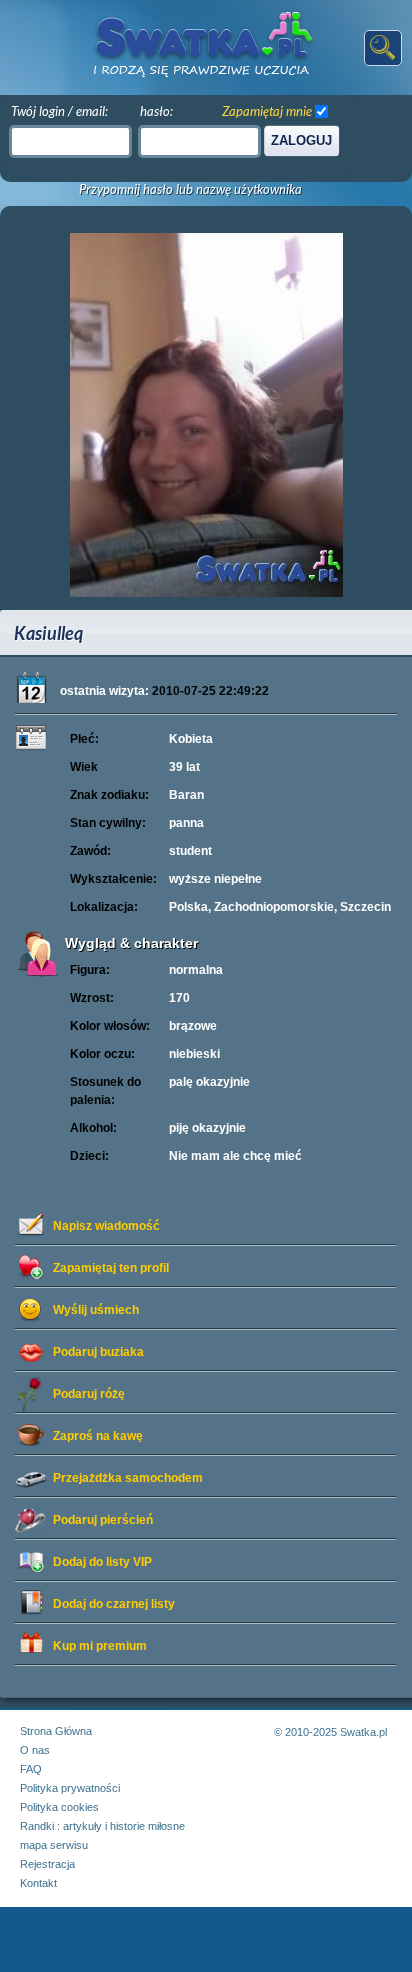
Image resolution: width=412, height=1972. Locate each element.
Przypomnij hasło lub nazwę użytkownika (190, 189)
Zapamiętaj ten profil (111, 1268)
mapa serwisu (54, 1845)
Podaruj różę (89, 1394)
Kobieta (191, 739)
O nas (35, 1750)
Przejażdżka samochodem (128, 1478)
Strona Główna (56, 1731)
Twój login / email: (59, 111)
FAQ (31, 1769)
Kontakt (38, 1883)
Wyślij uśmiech (96, 1310)
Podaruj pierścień (103, 1520)
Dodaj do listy (102, 1562)
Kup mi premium (100, 1646)
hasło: (156, 111)
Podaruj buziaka (98, 1352)
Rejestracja (47, 1864)
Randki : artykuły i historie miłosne (102, 1826)
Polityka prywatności (70, 1788)
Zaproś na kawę (98, 1436)
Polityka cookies (59, 1807)
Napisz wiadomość (106, 1226)
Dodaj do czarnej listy (114, 1604)
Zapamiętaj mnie (267, 111)
